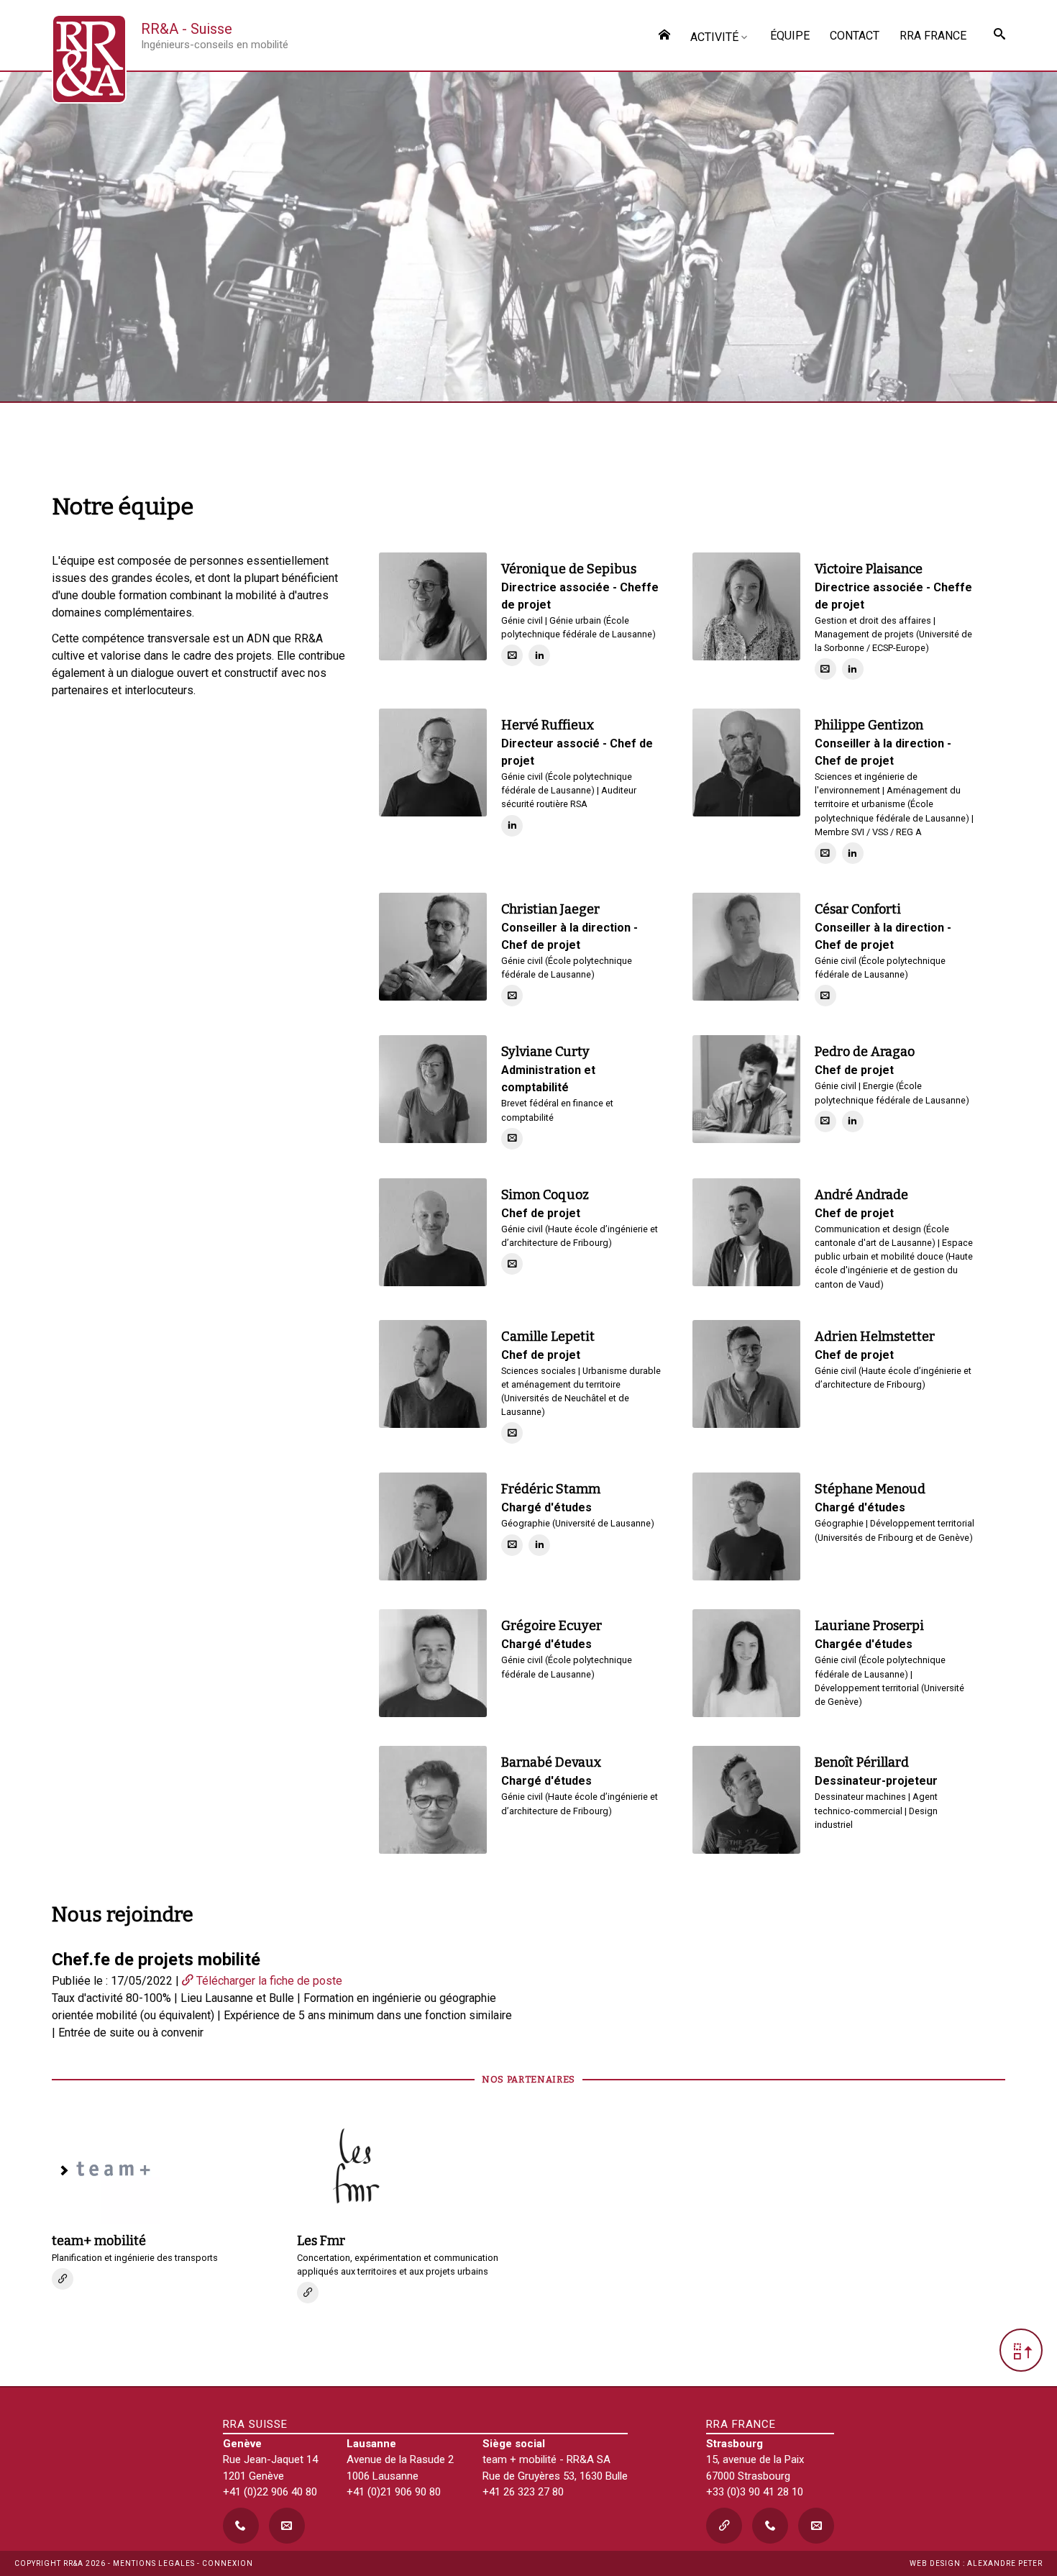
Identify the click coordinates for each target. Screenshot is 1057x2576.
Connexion (228, 2563)
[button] (1021, 2350)
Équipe (790, 36)
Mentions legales (154, 2563)
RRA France (933, 36)
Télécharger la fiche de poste (268, 1981)
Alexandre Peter (1005, 2563)
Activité (714, 37)
